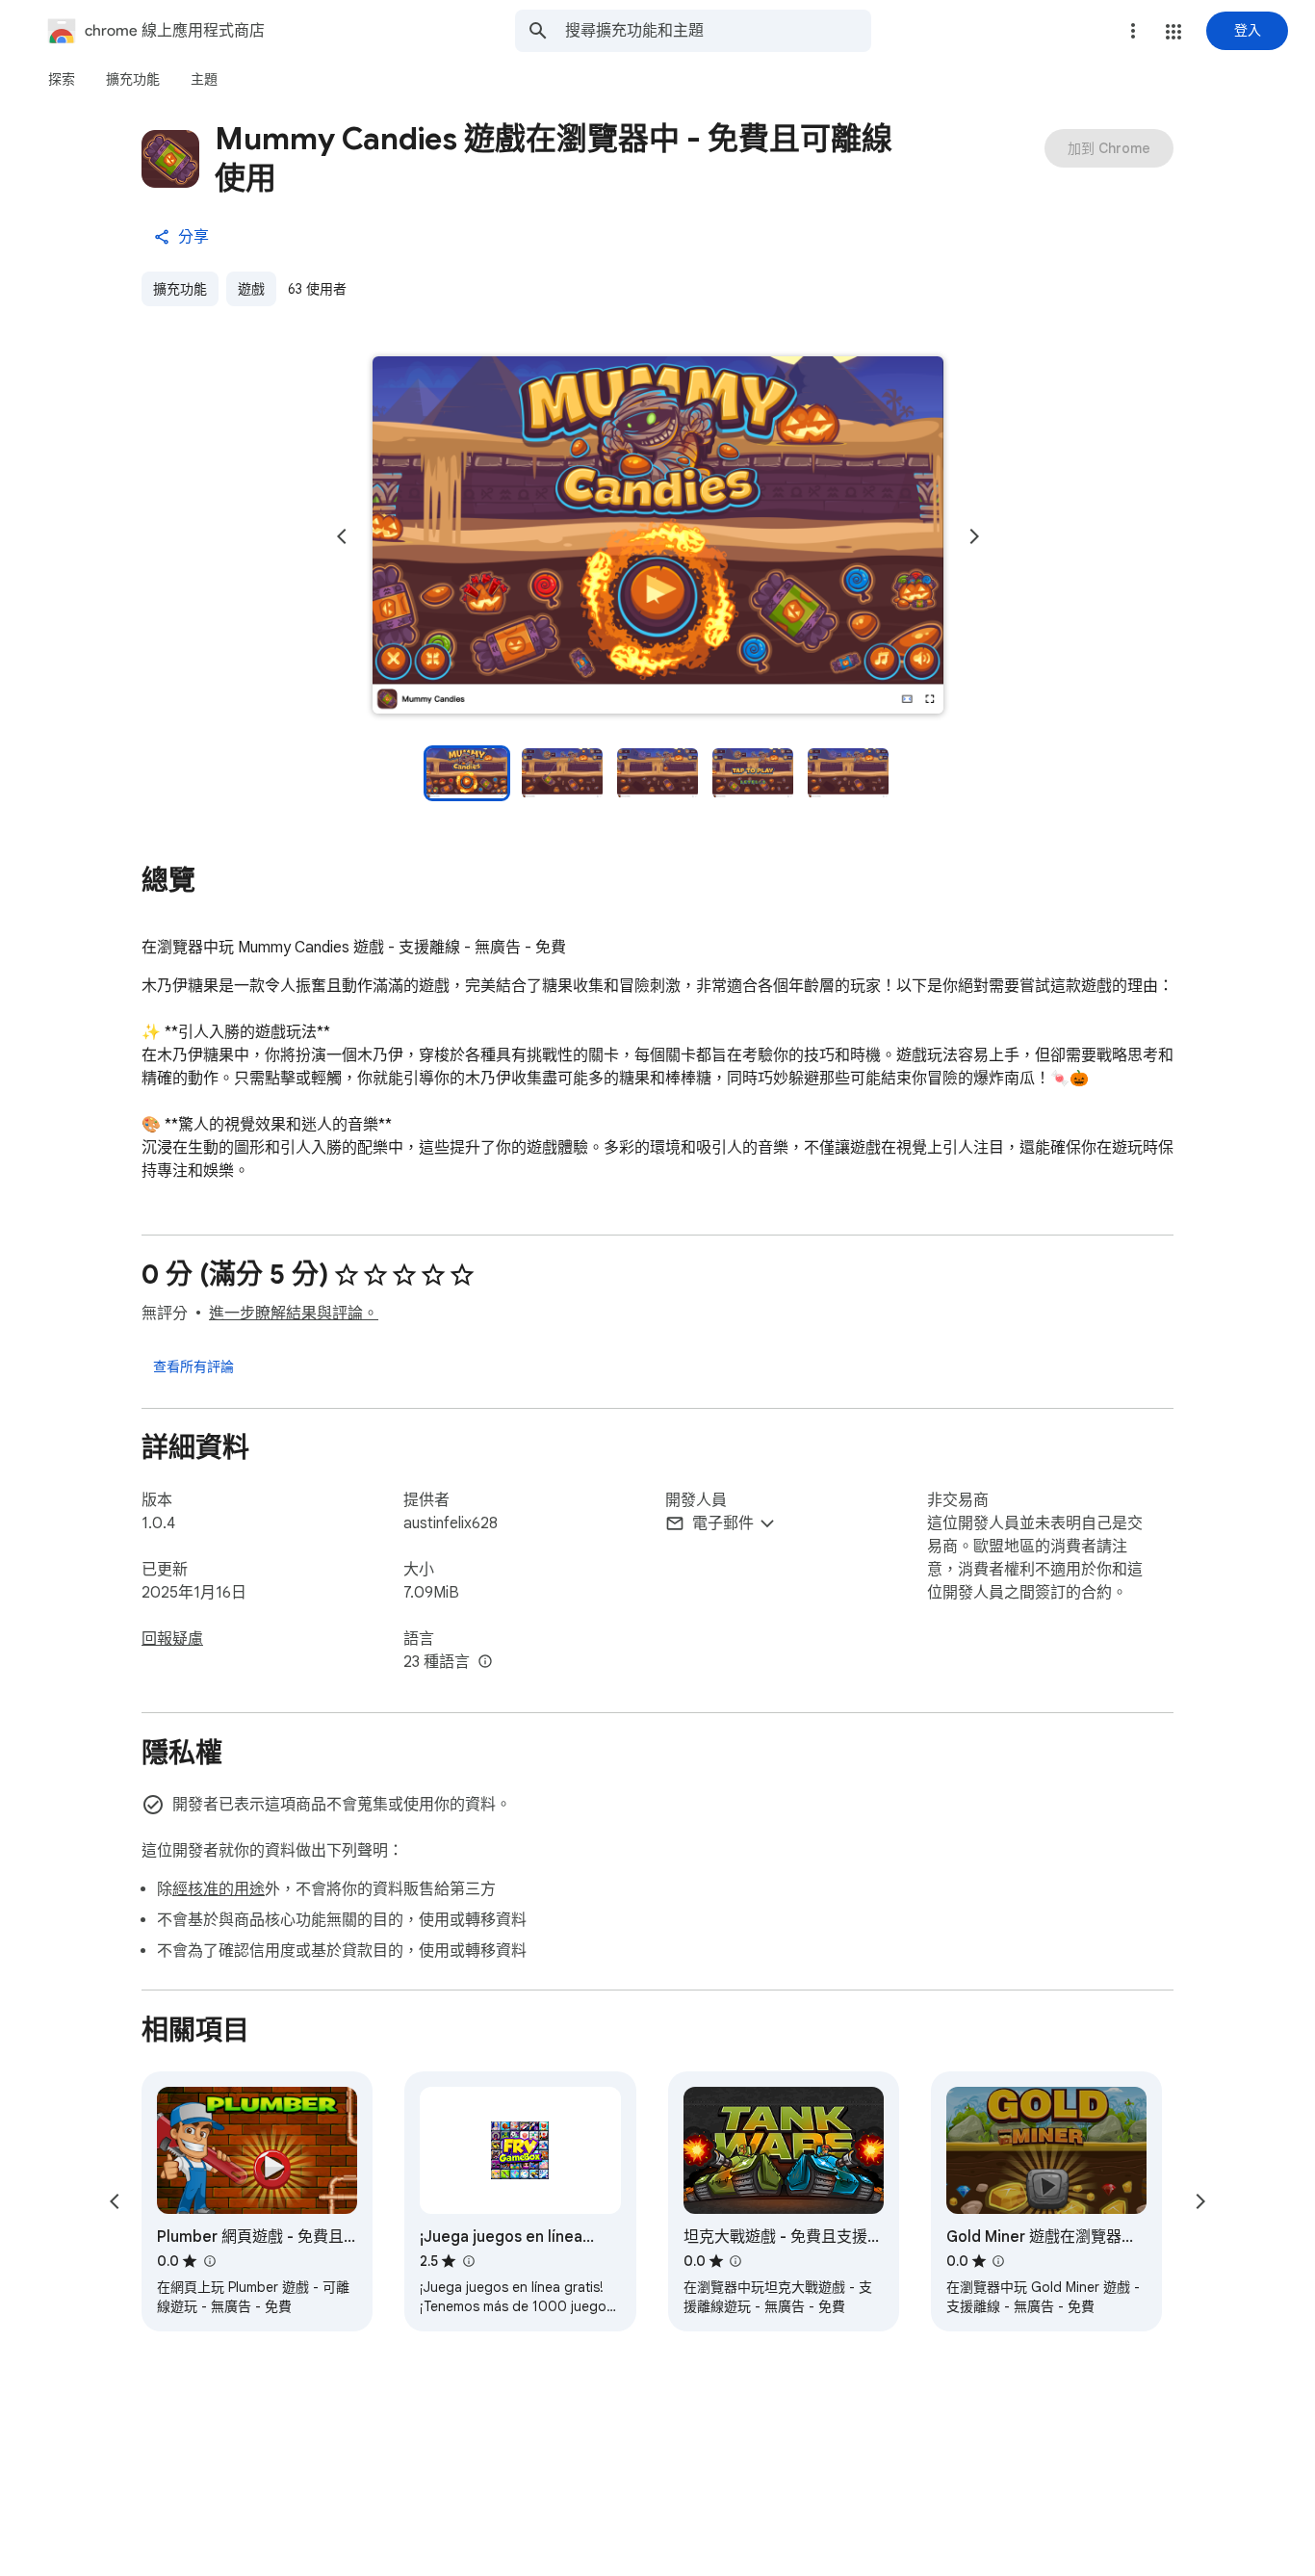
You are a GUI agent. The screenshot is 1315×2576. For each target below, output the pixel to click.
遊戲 (251, 289)
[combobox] (718, 31)
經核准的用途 (219, 1889)
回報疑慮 (172, 1639)
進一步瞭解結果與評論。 (294, 1314)
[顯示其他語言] (485, 1662)
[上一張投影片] (342, 536)
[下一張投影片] (974, 536)
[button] (1173, 32)
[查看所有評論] (193, 1366)
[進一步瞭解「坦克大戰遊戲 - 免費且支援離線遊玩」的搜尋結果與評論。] (735, 2261)
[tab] (62, 79)
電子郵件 (723, 1523)
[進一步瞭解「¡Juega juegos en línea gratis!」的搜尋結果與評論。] (468, 2261)
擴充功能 (180, 289)
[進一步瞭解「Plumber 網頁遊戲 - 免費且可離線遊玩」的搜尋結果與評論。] (209, 2261)
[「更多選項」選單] (1133, 31)
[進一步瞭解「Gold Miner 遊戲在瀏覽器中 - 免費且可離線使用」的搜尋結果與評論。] (998, 2261)
